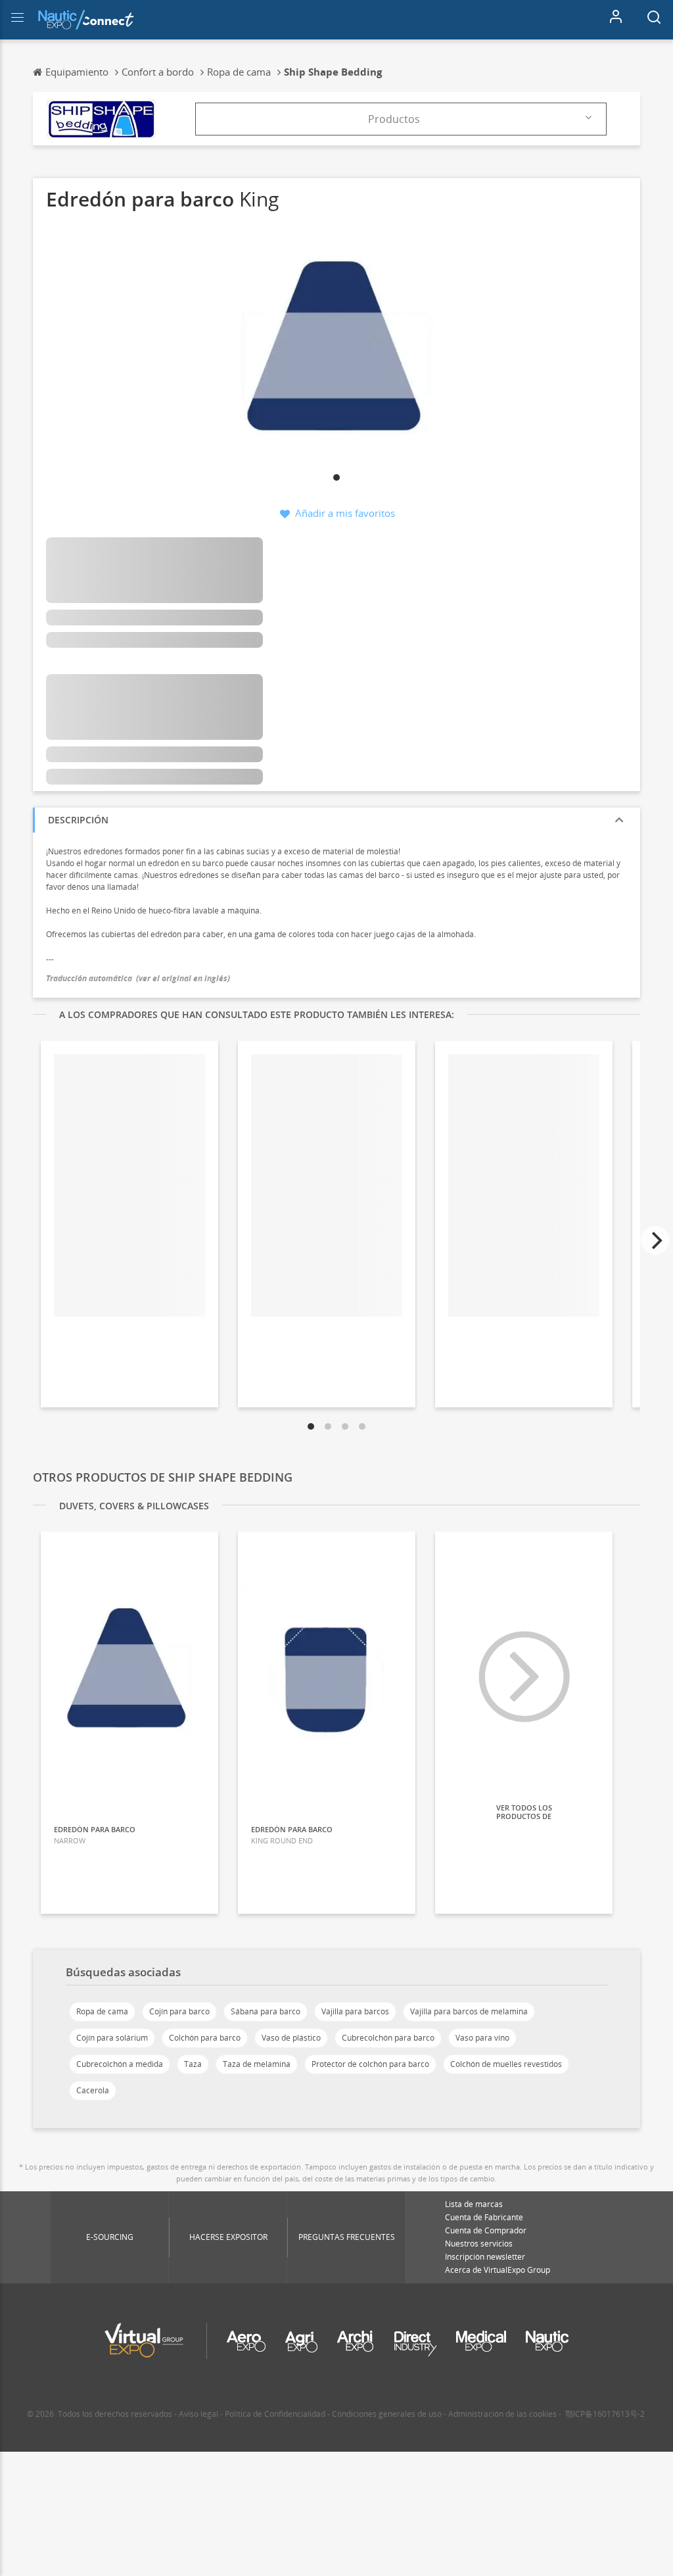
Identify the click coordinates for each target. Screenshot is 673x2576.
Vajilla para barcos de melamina (469, 2011)
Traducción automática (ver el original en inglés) (138, 978)
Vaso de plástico (291, 2038)
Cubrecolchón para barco (388, 2038)
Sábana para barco (266, 2011)
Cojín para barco (179, 2011)
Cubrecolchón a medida (120, 2064)
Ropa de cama (102, 2011)
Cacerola (93, 2090)
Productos (394, 119)
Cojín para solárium (112, 2038)
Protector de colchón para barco (370, 2064)
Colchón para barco (205, 2038)
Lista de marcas (474, 2204)
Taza (193, 2064)
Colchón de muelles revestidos (506, 2064)
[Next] (655, 1240)
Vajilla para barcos (355, 2011)
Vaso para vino (482, 2038)
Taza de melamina (257, 2064)
